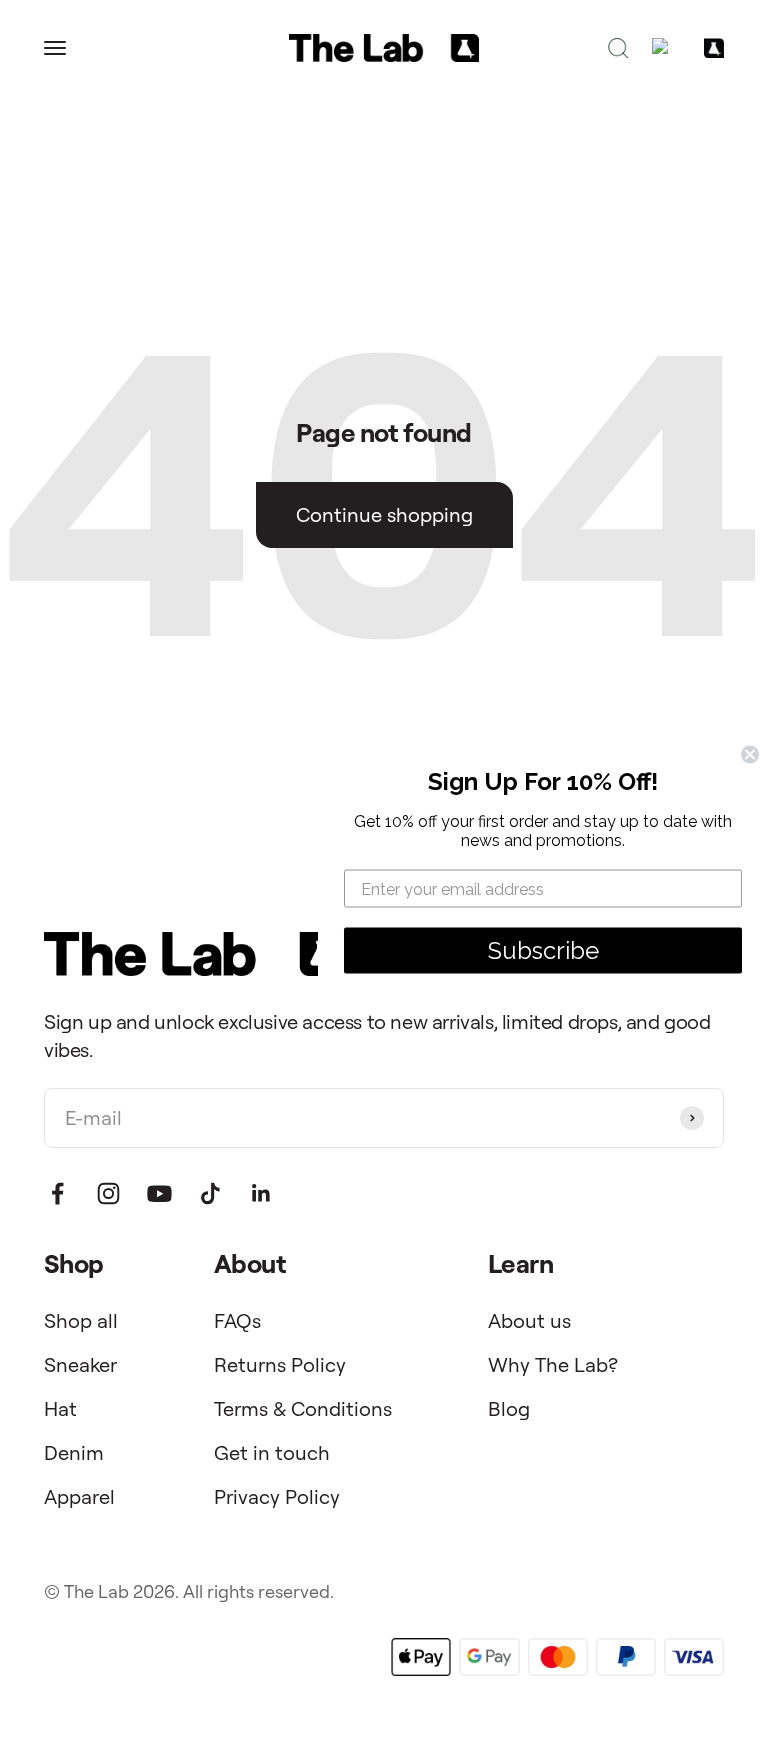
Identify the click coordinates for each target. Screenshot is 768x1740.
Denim (74, 1452)
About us (529, 1320)
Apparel (79, 1496)
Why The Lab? (553, 1364)
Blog (509, 1408)
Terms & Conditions (303, 1408)
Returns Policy (280, 1364)
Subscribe (543, 950)
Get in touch (272, 1452)
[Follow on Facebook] (57, 1193)
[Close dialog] (750, 755)
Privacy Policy (277, 1496)
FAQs (237, 1320)
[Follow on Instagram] (108, 1193)
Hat (60, 1408)
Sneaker (80, 1364)
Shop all (81, 1320)
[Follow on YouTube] (159, 1193)
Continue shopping (384, 514)
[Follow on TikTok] (210, 1193)
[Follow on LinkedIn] (261, 1193)
